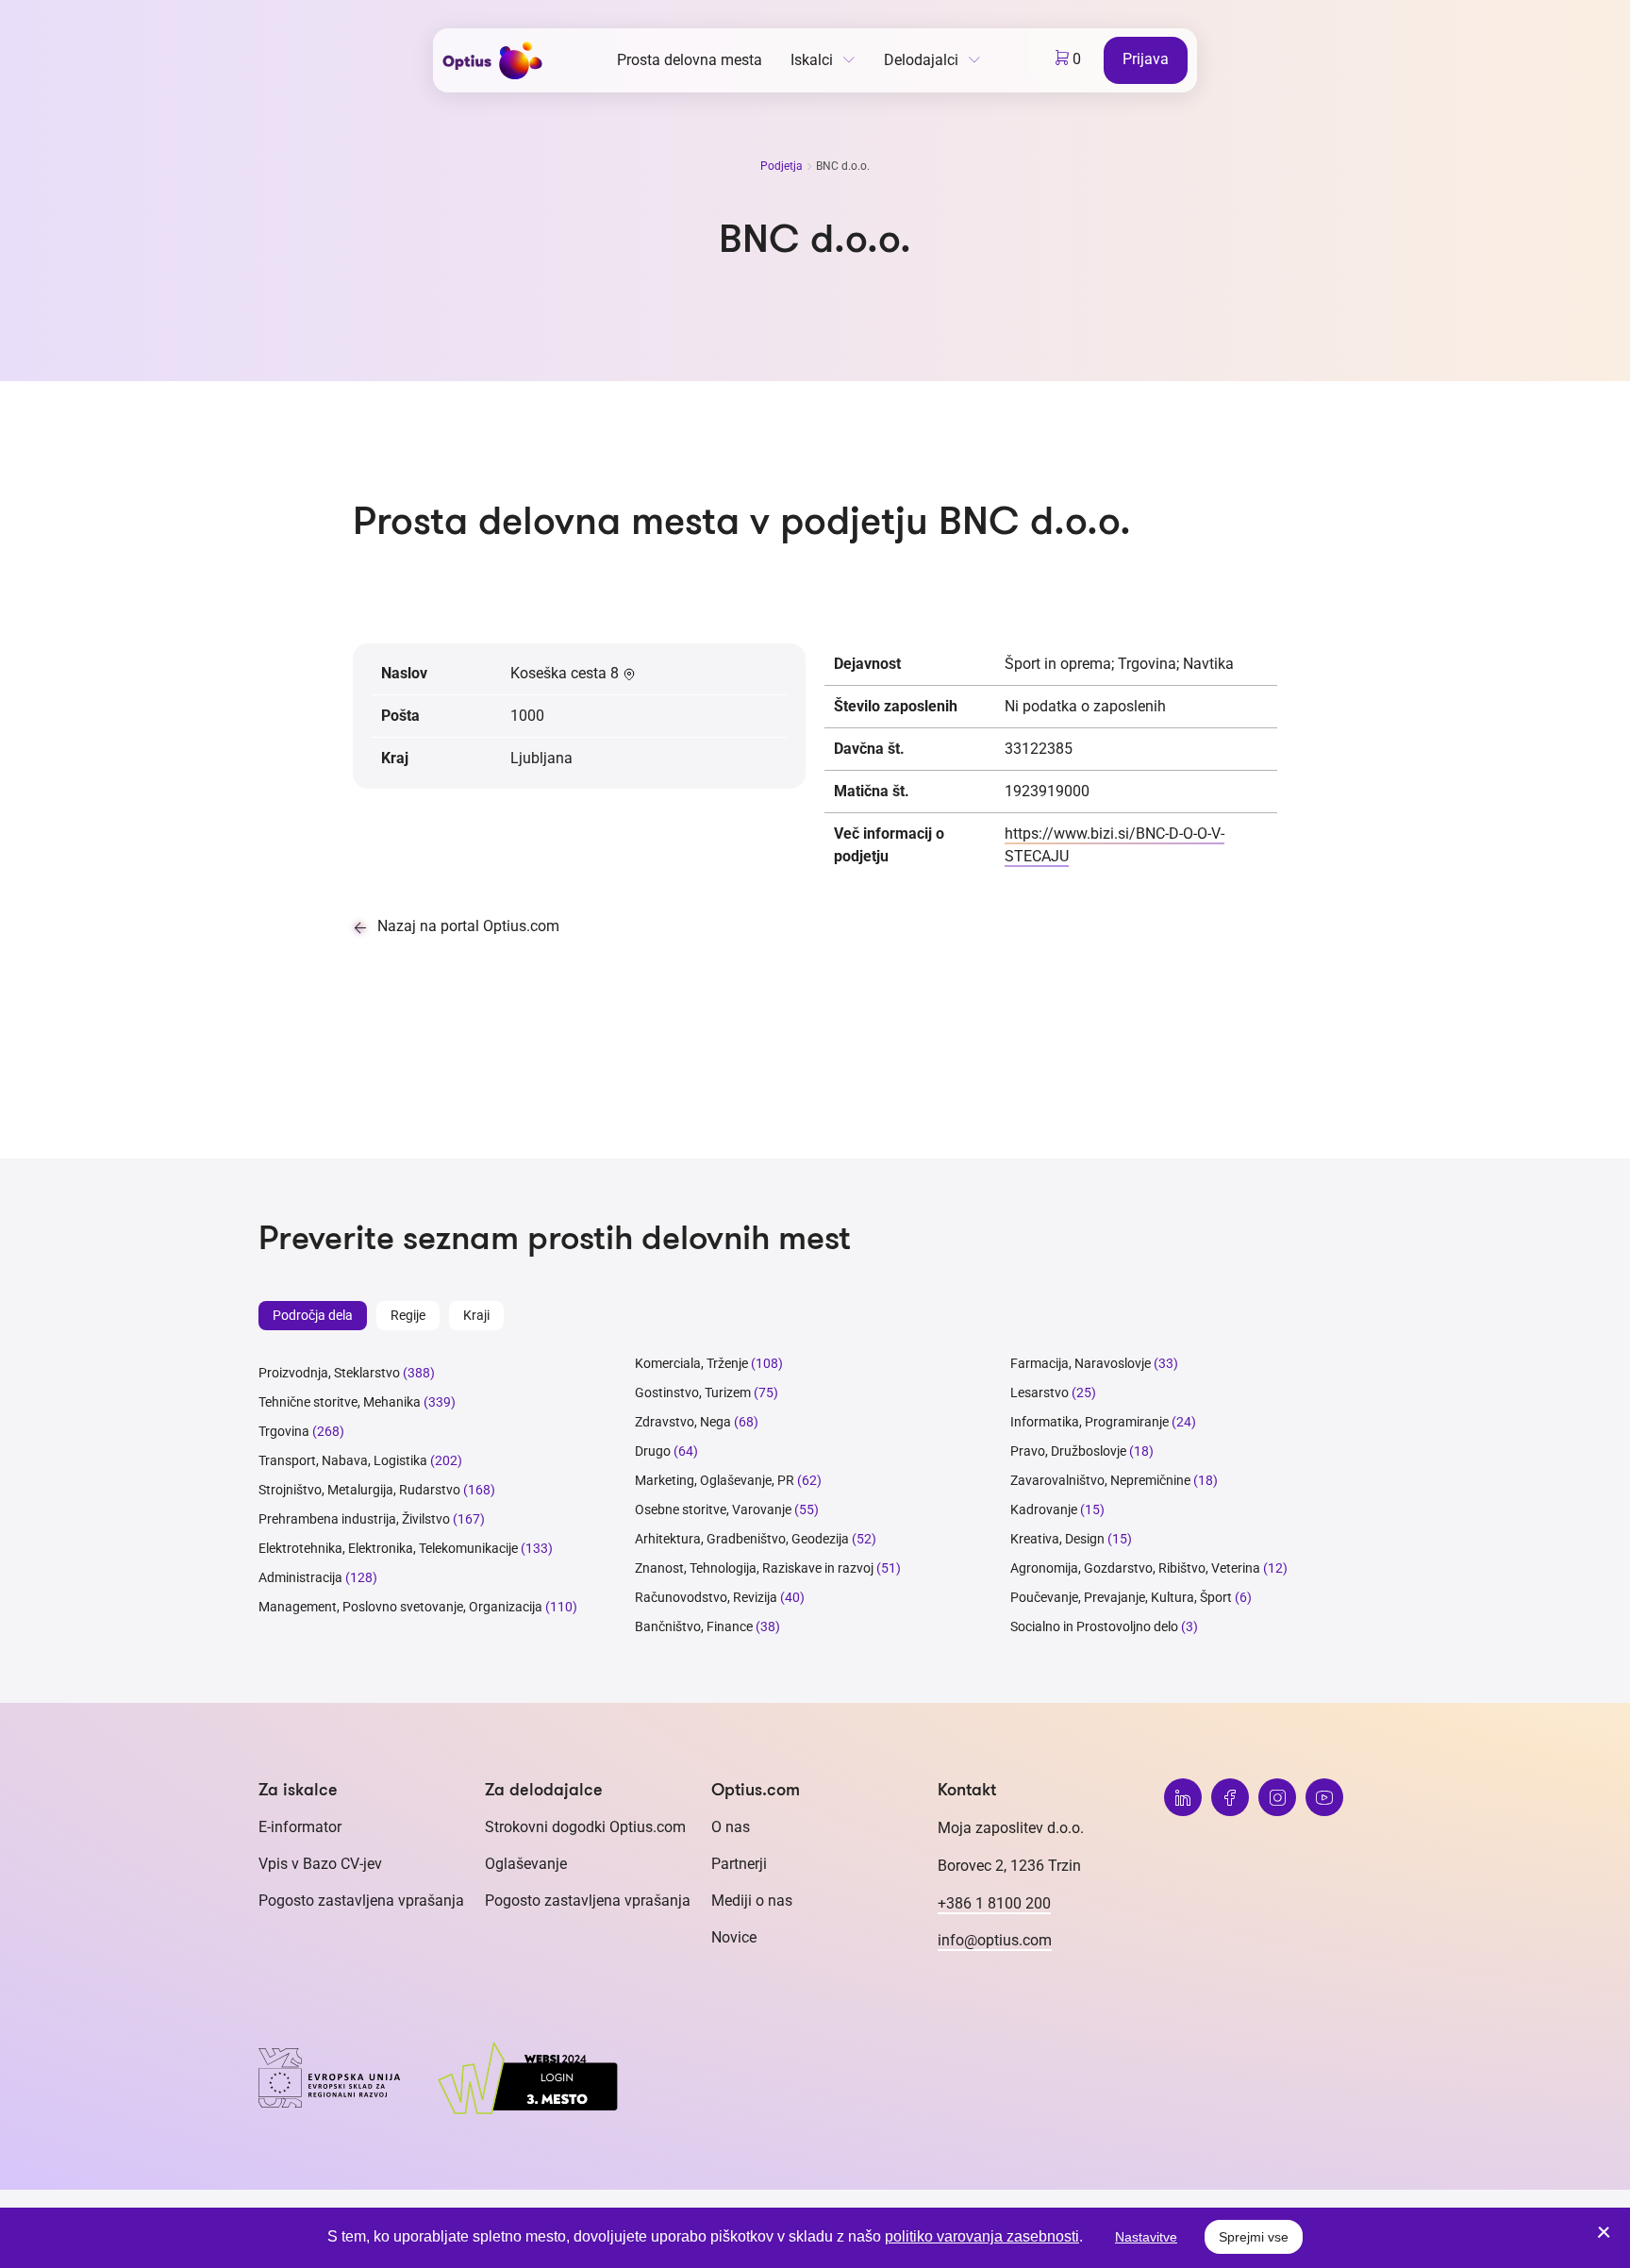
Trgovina (284, 1431)
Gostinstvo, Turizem (693, 1392)
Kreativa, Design (1057, 1539)
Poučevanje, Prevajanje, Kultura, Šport (1121, 1597)
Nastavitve (1146, 2237)
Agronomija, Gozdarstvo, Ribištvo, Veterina (1135, 1568)
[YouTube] (1324, 1797)
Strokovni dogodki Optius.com (585, 1827)
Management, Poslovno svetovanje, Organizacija (400, 1607)
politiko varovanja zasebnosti (982, 2236)
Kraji (476, 1315)
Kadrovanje (1044, 1509)
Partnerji (739, 1864)
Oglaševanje (526, 1864)
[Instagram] (1277, 1797)
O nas (731, 1827)
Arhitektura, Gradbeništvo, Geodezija (742, 1539)
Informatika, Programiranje (1089, 1422)
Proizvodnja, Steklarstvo (329, 1373)
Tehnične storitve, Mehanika (340, 1402)
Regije (408, 1315)
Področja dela (313, 1315)
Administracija (300, 1577)
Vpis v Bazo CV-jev (320, 1864)
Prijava (1146, 59)
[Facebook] (1230, 1797)
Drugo (653, 1451)
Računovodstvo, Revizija (706, 1597)
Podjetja (783, 166)
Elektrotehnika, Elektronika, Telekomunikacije (388, 1548)
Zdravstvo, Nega (683, 1422)
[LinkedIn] (1183, 1797)
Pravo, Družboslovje (1068, 1451)
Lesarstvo (1040, 1392)
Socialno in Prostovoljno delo (1094, 1626)
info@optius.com (995, 1940)
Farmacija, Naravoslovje (1082, 1363)
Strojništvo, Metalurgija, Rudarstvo (359, 1490)
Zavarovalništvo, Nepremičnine (1100, 1480)
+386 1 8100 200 (994, 1903)
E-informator (300, 1827)
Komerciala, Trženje (691, 1363)
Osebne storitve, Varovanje (713, 1509)
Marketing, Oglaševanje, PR (715, 1480)
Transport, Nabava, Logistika (343, 1460)
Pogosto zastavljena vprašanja (361, 1901)
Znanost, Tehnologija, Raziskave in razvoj (754, 1568)
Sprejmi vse (1254, 2237)
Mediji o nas (752, 1901)
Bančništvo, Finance (694, 1626)
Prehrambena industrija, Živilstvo (354, 1519)
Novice (734, 1937)
